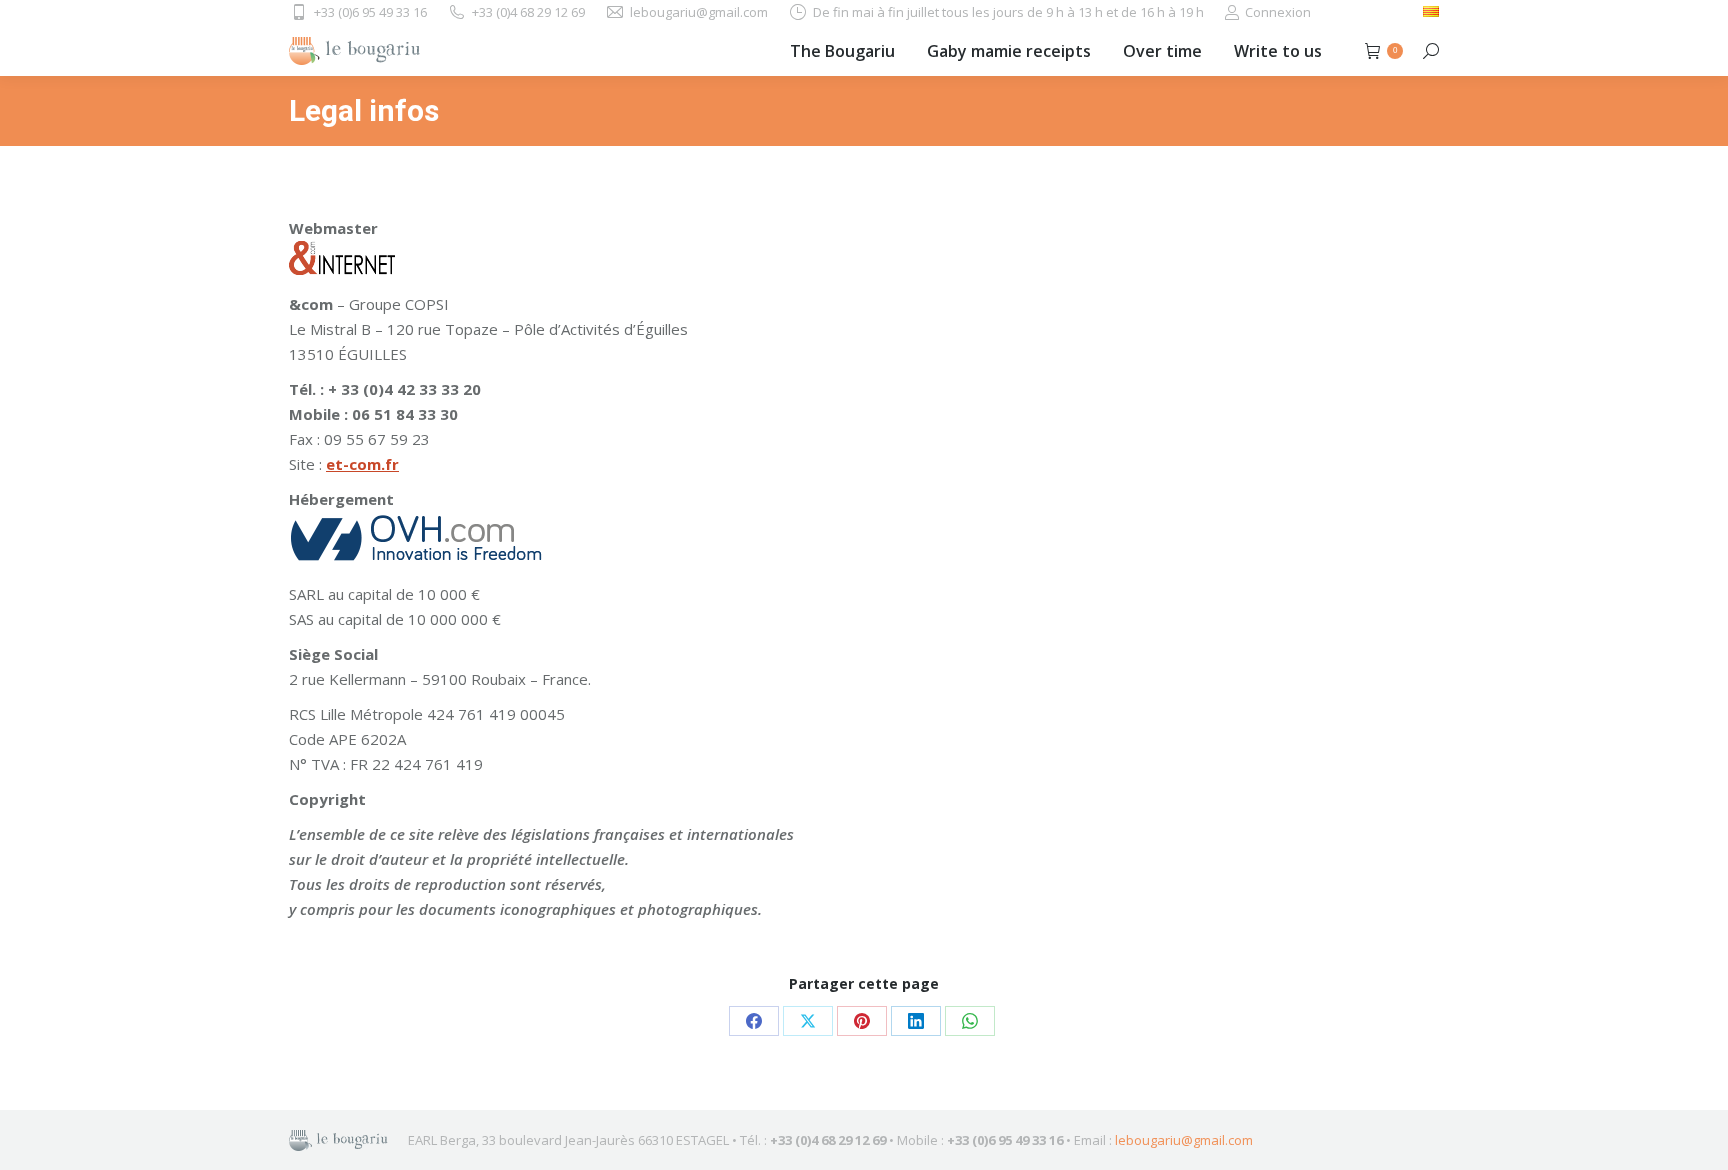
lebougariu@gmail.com (1184, 1140)
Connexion (1278, 12)
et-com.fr (362, 464)
